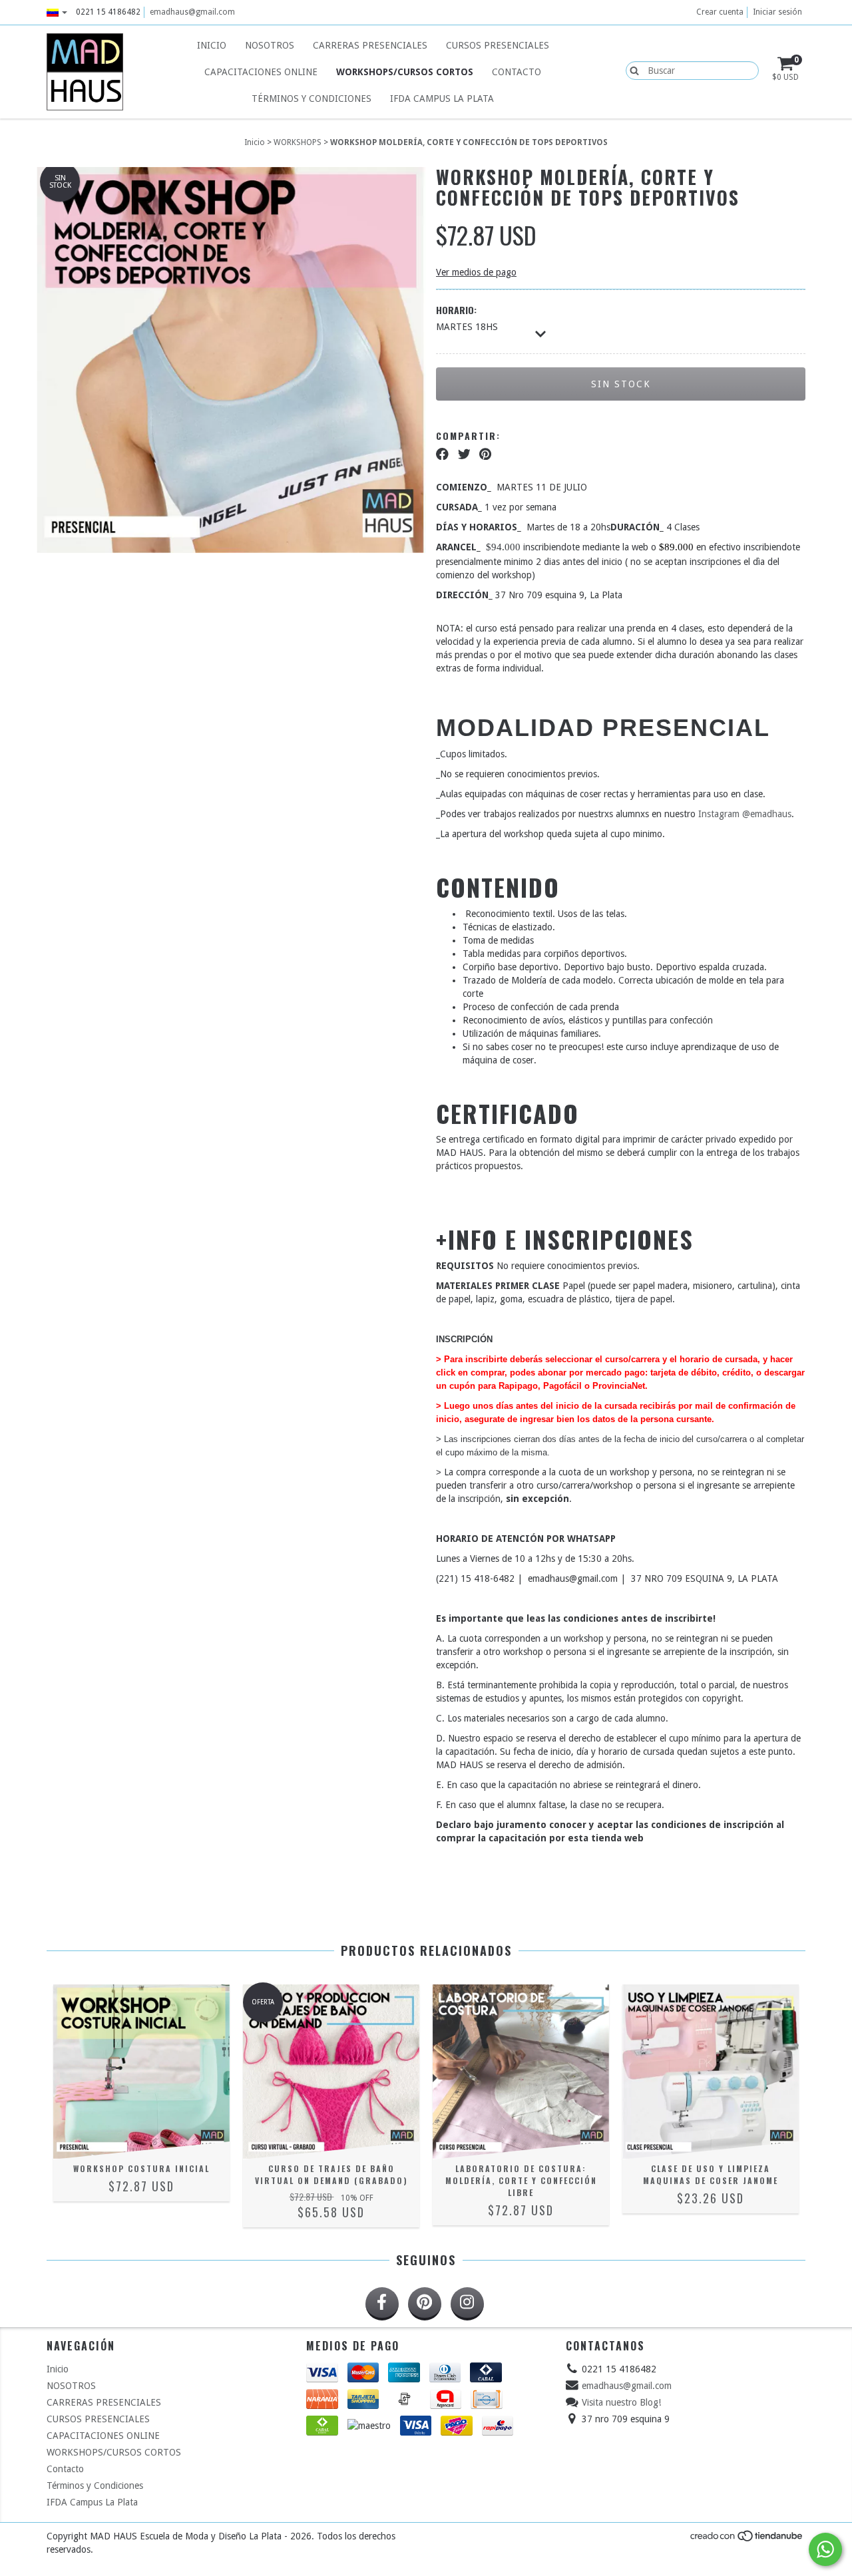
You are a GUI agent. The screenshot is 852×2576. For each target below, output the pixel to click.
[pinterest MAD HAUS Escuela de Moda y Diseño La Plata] (425, 2304)
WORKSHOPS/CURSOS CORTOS (405, 72)
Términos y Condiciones (312, 98)
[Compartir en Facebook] (442, 454)
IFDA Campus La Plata (442, 98)
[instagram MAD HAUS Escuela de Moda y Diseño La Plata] (467, 2304)
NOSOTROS (270, 45)
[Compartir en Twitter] (464, 454)
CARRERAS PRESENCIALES (370, 45)
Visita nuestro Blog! (621, 2402)
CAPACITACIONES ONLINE (261, 72)
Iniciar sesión (777, 12)
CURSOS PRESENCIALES (498, 45)
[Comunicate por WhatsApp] (825, 2549)
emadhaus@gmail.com (192, 12)
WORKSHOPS (298, 142)
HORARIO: (456, 310)
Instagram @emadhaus (745, 814)
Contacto (517, 72)
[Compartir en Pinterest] (485, 454)
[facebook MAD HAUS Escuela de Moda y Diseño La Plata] (382, 2304)
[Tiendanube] (747, 2539)
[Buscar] (631, 70)
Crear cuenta (720, 12)
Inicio (212, 45)
